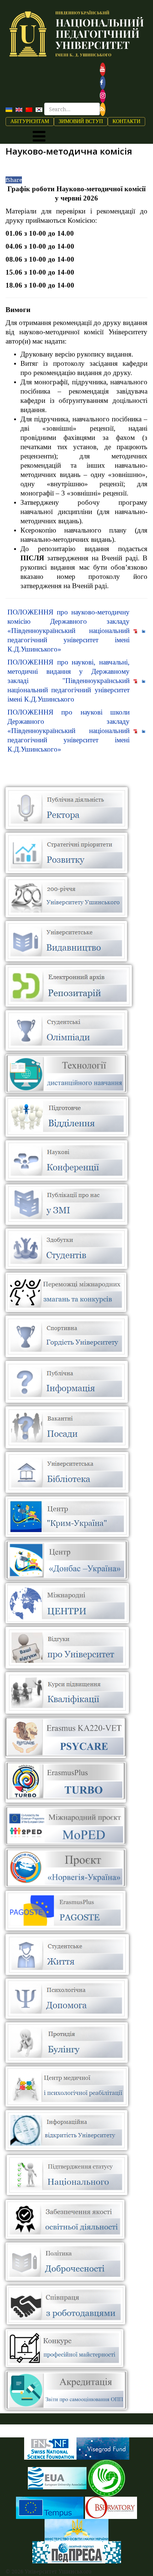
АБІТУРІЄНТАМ (30, 121)
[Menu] (39, 136)
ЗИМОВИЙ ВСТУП (81, 121)
